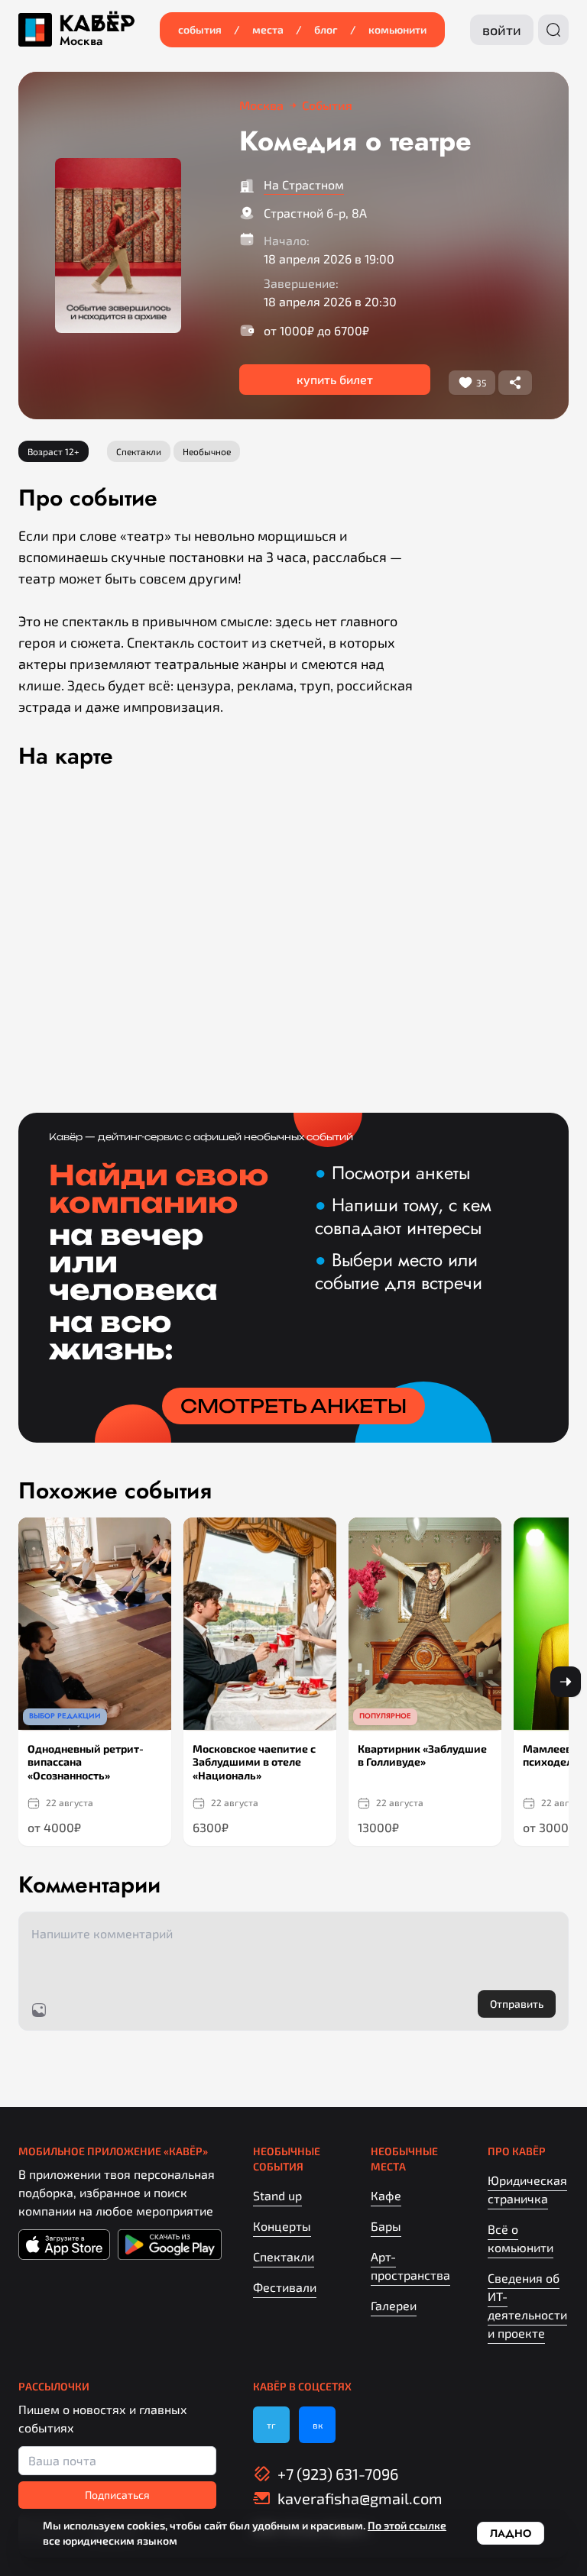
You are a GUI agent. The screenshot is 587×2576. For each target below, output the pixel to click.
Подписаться (117, 2495)
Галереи (394, 2305)
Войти (502, 30)
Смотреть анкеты (293, 1406)
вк (318, 2425)
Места (268, 29)
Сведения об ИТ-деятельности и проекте (527, 2305)
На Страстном (304, 184)
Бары (386, 2226)
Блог (326, 29)
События (200, 29)
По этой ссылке (407, 2525)
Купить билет (335, 379)
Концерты (282, 2226)
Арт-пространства (410, 2266)
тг (271, 2425)
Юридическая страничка (527, 2189)
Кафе (386, 2195)
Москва (81, 41)
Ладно (511, 2533)
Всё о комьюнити (521, 2238)
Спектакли (284, 2256)
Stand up (277, 2195)
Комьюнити (397, 29)
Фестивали (285, 2287)
